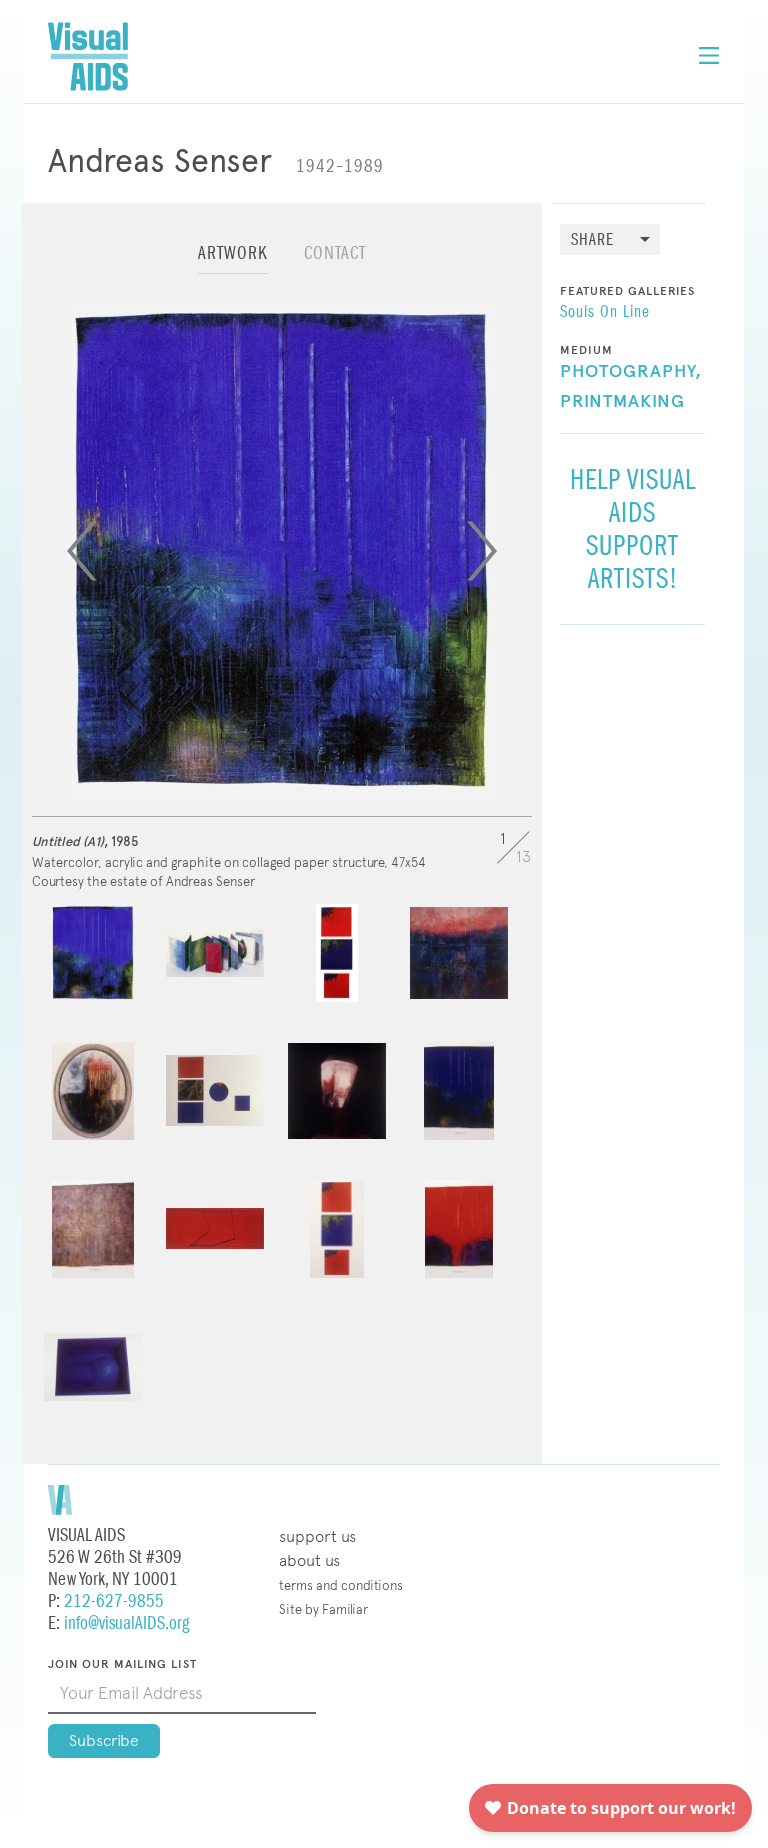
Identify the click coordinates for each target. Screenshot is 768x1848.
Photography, (631, 372)
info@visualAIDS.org (126, 1623)
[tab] (233, 262)
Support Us (317, 1536)
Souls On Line (605, 313)
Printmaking (622, 402)
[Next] (482, 551)
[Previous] (82, 551)
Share (592, 240)
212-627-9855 (114, 1601)
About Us (309, 1560)
